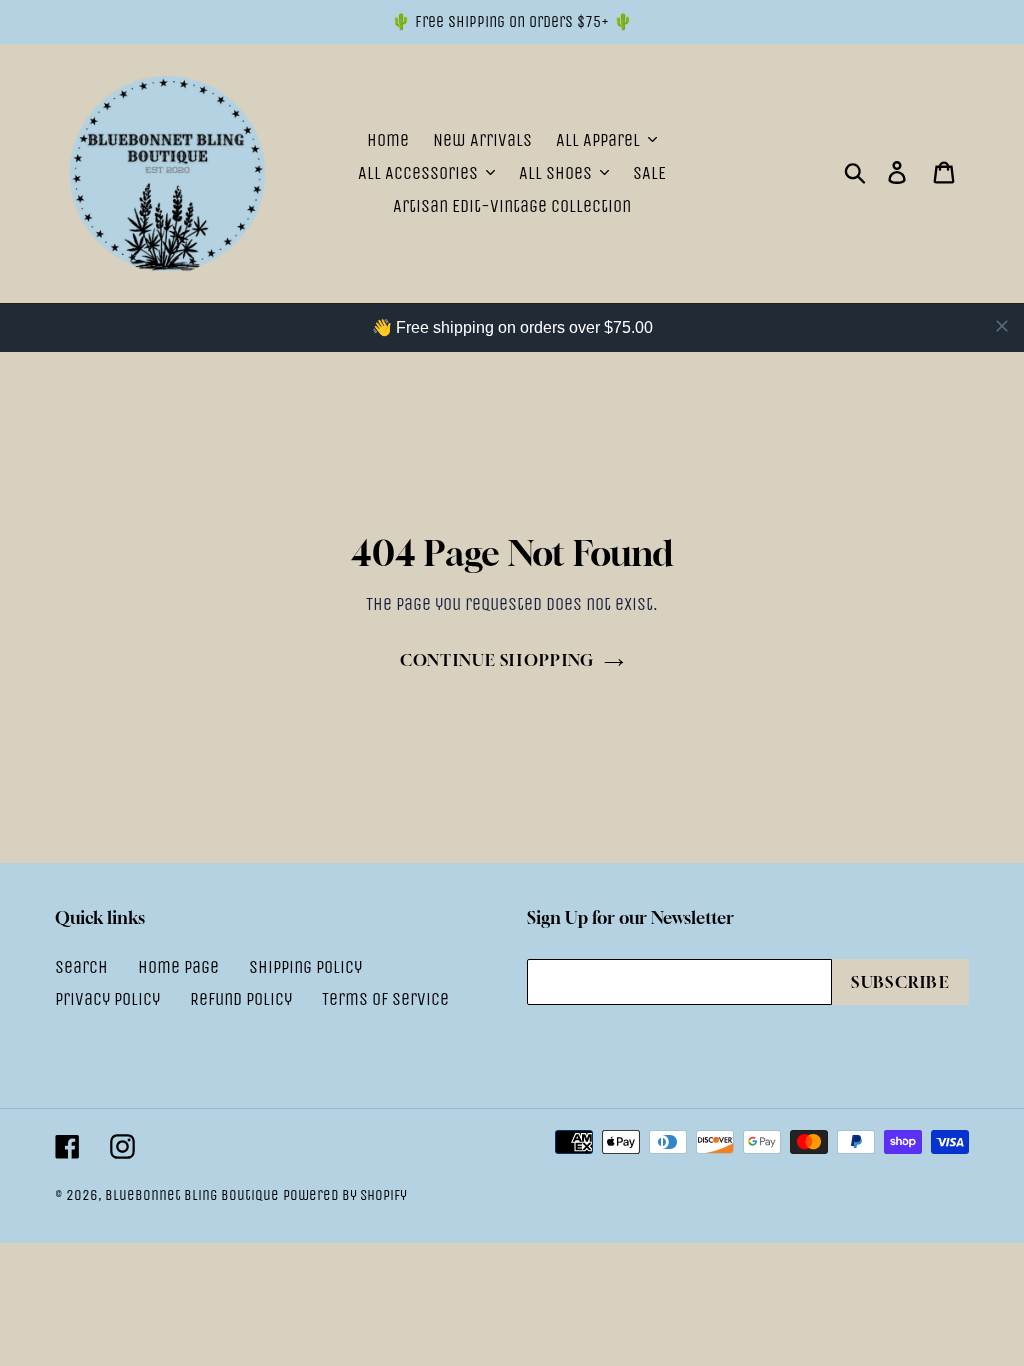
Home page (178, 967)
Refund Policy (241, 999)
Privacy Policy (107, 999)
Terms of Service (385, 999)
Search (81, 967)
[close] (1002, 326)
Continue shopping (497, 660)
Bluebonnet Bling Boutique (192, 1195)
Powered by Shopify (345, 1195)
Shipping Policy (305, 967)
